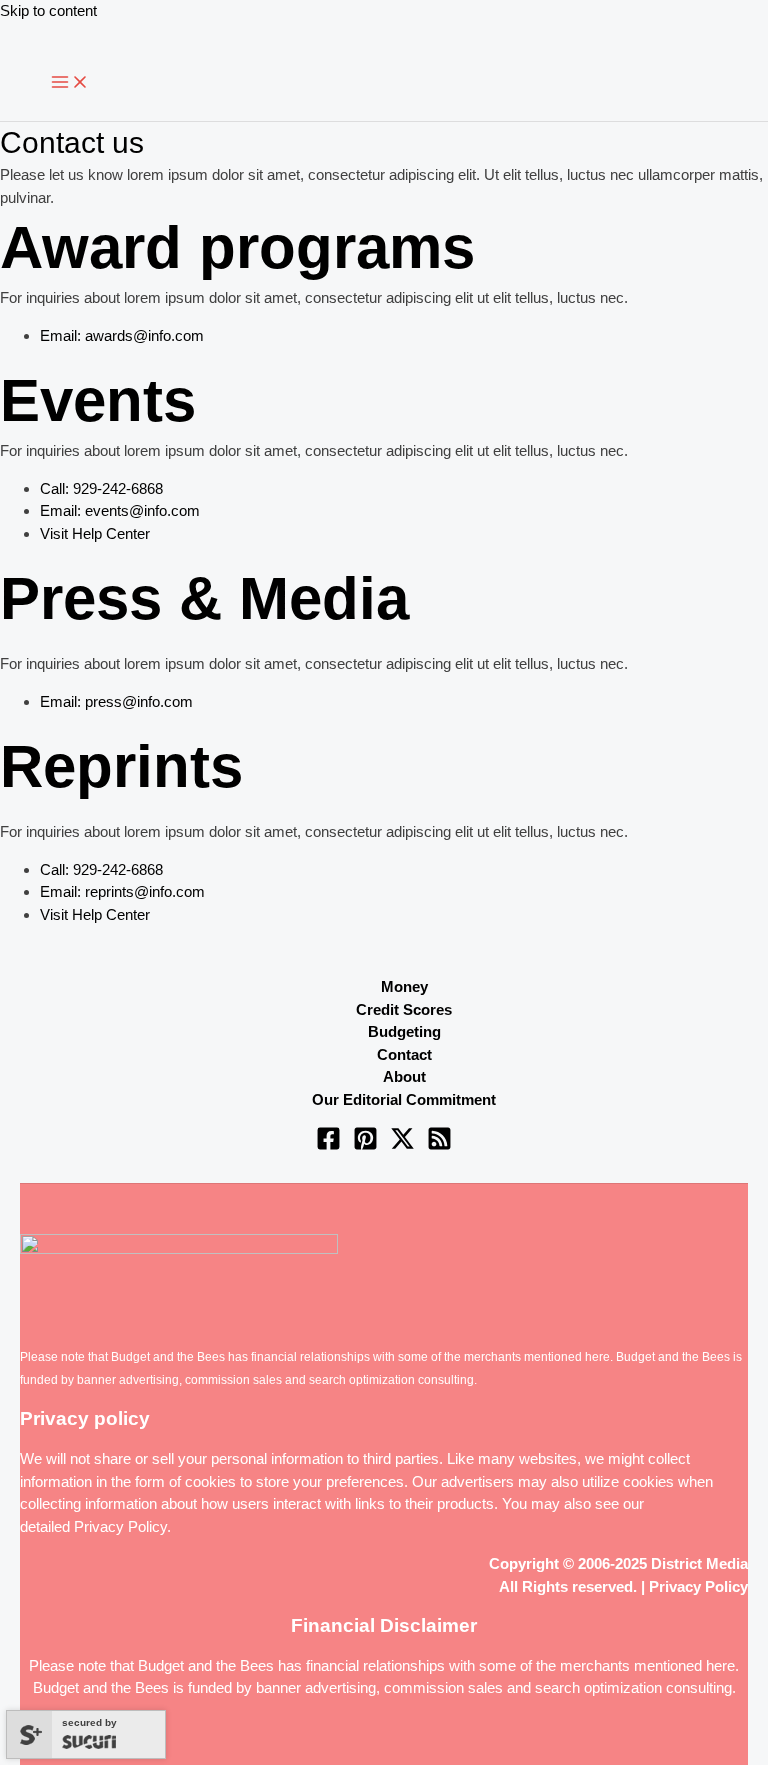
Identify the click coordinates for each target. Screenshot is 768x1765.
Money (404, 986)
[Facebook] (328, 1145)
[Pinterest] (365, 1145)
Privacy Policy (120, 1526)
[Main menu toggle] (70, 83)
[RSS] (439, 1145)
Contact (404, 1054)
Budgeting (404, 1031)
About (404, 1076)
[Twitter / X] (402, 1145)
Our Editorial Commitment (404, 1099)
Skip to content (48, 10)
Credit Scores (404, 1009)
